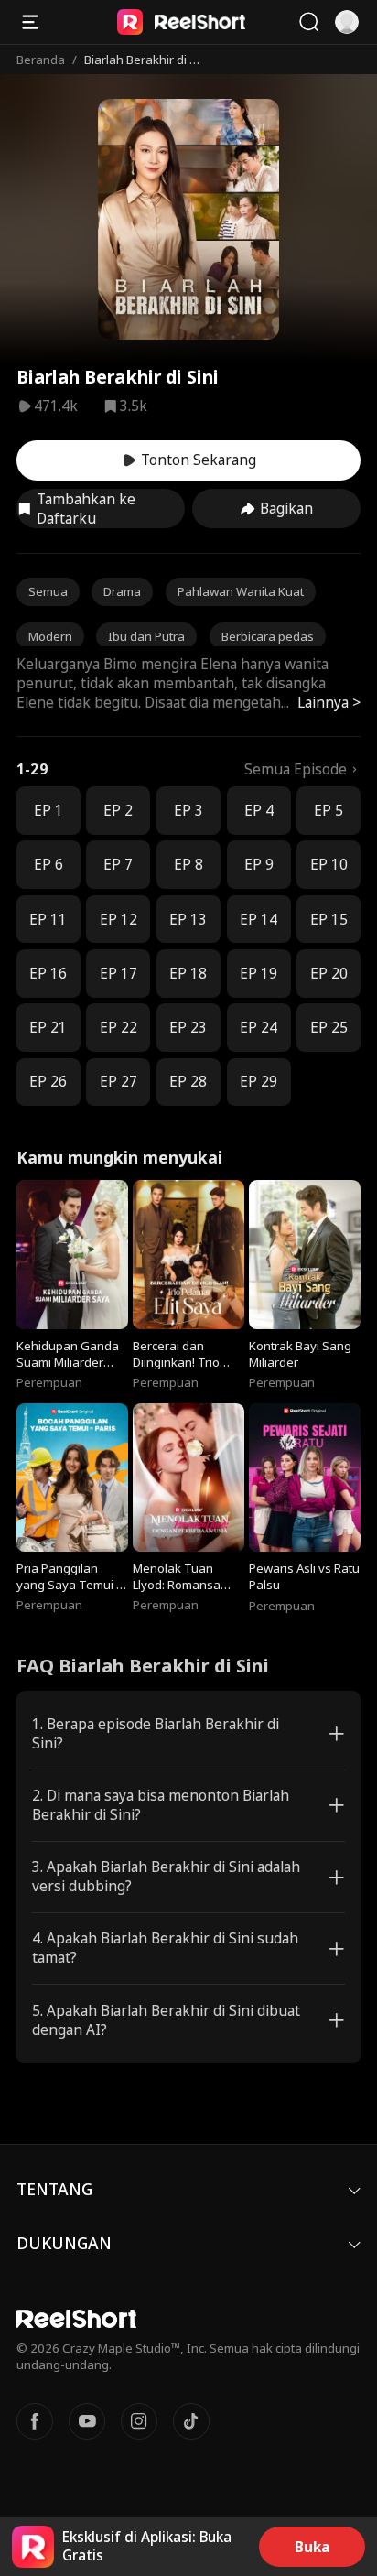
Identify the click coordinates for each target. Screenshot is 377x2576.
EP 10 (329, 865)
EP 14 (259, 920)
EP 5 (329, 811)
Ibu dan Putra (146, 636)
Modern (50, 636)
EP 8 (188, 865)
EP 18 (188, 974)
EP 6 (48, 865)
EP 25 (329, 1028)
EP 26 (48, 1082)
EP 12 (118, 920)
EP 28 (188, 1082)
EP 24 (259, 1028)
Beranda (41, 60)
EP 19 (259, 974)
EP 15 (329, 920)
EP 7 (118, 865)
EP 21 (48, 1028)
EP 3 (188, 811)
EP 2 (118, 811)
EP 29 (259, 1082)
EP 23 (188, 1028)
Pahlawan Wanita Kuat (241, 591)
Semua (48, 591)
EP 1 (48, 811)
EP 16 (48, 974)
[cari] (308, 22)
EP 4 (259, 811)
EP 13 (188, 920)
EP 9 (259, 865)
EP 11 (48, 920)
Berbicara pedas (268, 636)
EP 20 (329, 974)
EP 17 (118, 974)
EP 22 (118, 1028)
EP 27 (118, 1082)
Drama (122, 591)
